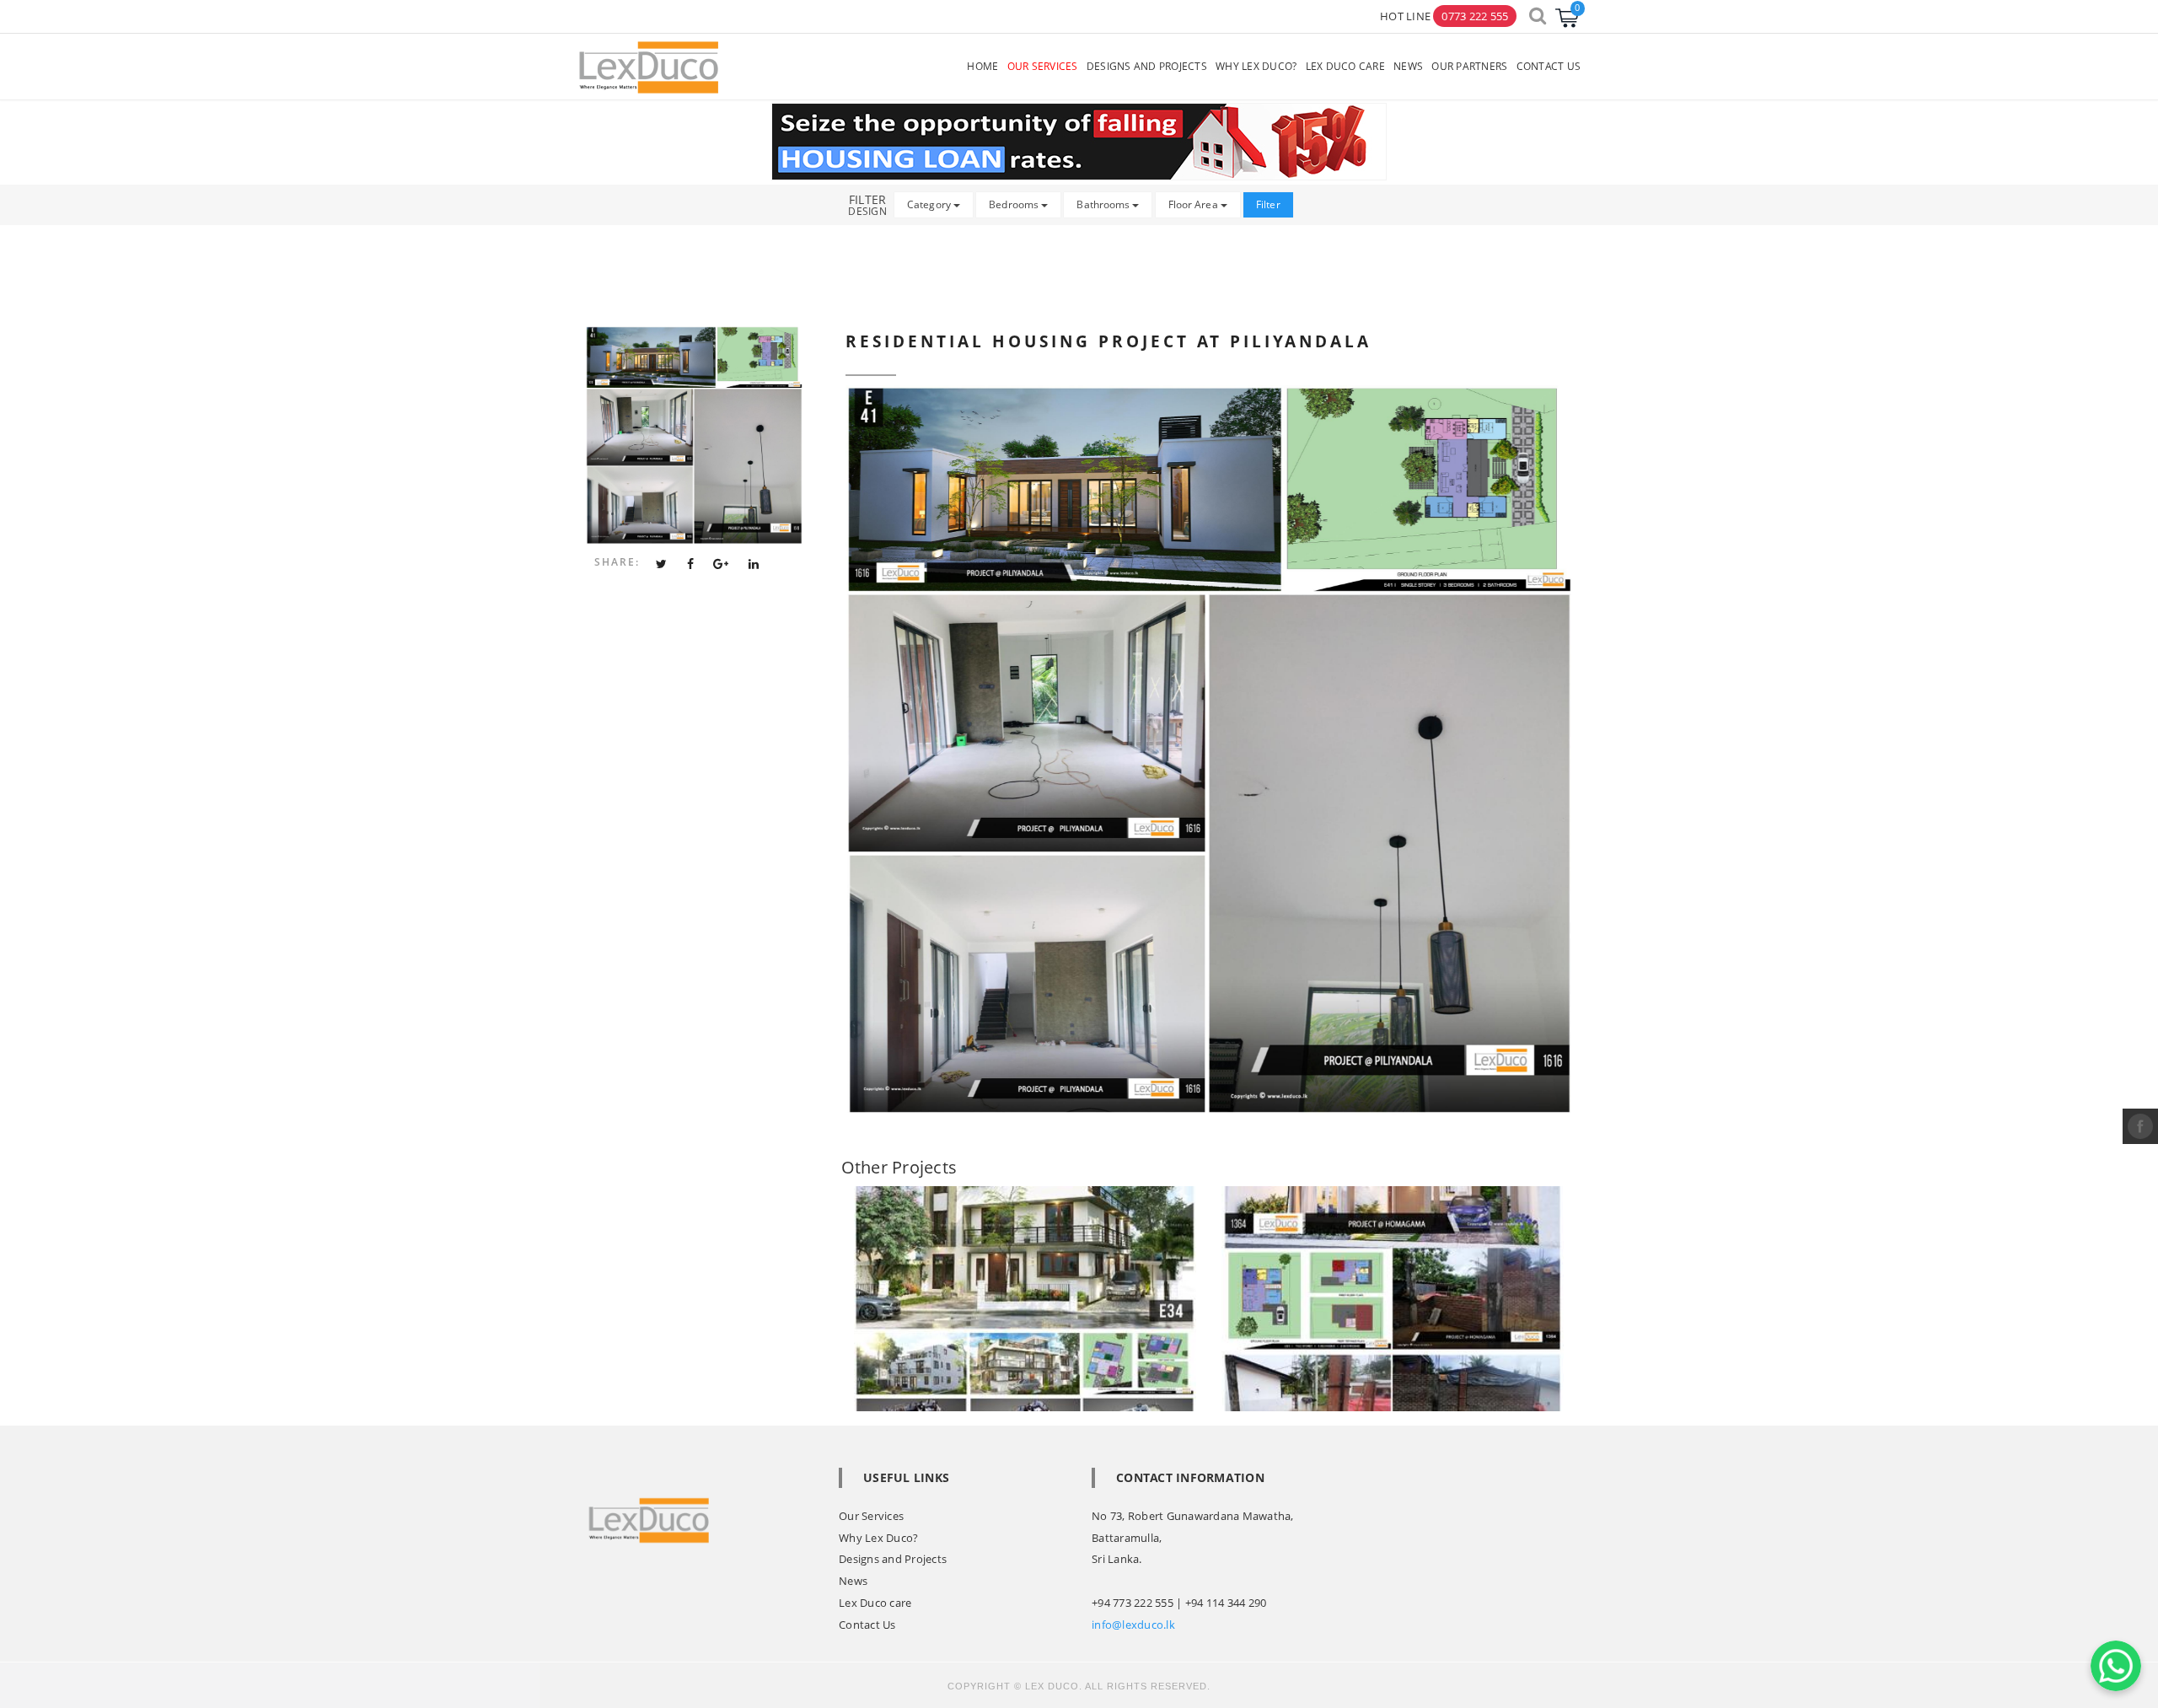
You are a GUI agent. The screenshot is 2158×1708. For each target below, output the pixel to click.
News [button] (1408, 66)
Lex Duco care (875, 1603)
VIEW (1039, 1234)
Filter (1268, 204)
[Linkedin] (754, 564)
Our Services (871, 1516)
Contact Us (867, 1625)
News (853, 1581)
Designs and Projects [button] (1147, 66)
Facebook (2140, 1126)
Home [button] (982, 66)
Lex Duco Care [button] (1345, 66)
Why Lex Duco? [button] (1256, 66)
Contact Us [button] (1549, 66)
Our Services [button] (1043, 66)
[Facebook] (690, 564)
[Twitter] (661, 564)
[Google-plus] (721, 564)
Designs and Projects (893, 1559)
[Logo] (649, 66)
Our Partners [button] (1469, 66)
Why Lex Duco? (878, 1538)
